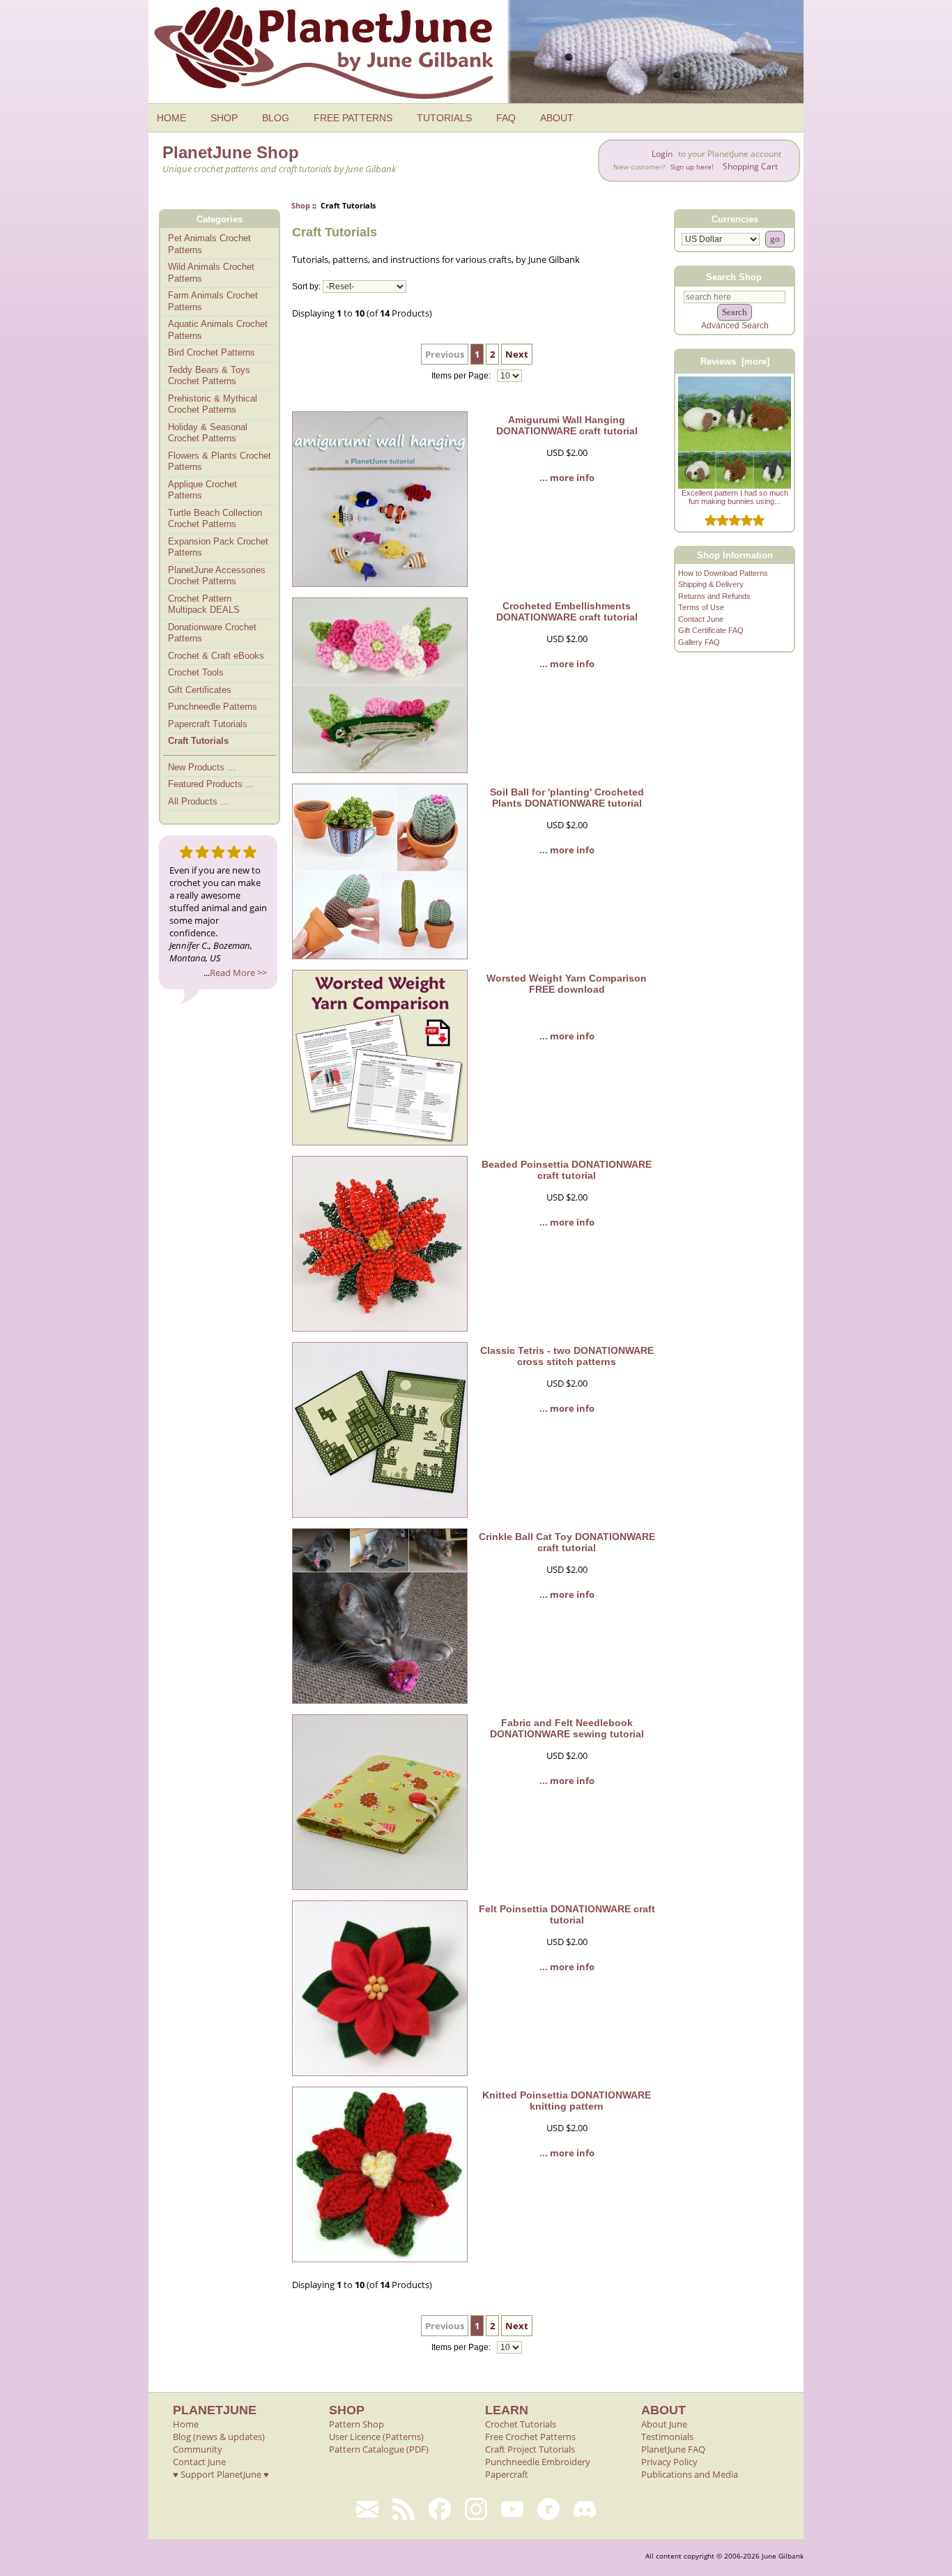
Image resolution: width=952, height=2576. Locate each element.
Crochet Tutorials (521, 2424)
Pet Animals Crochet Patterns (209, 244)
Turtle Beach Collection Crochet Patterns (215, 519)
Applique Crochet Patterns (202, 490)
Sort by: (306, 287)
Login (662, 154)
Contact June (701, 619)
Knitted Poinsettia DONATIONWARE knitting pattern (567, 2101)
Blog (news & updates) (219, 2437)
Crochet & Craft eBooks (216, 656)
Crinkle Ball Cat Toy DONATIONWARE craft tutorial (567, 1542)
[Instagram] (476, 2509)
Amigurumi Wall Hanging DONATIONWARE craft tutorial (567, 425)
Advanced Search (735, 326)
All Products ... (198, 801)
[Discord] (585, 2509)
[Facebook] (440, 2509)
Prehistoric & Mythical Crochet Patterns (213, 404)
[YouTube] (512, 2509)
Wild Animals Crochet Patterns (211, 273)
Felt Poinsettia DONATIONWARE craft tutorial (567, 1914)
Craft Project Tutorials (530, 2449)
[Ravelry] (548, 2509)
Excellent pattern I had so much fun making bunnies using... (735, 497)
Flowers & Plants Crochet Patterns (220, 462)
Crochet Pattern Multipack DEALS (204, 604)
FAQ (506, 118)
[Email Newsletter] (367, 2509)
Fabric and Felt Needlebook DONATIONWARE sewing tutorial (567, 1728)
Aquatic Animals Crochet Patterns (218, 330)
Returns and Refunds (714, 596)
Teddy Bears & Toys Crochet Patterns (209, 376)
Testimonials (667, 2437)
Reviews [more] (735, 361)
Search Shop (734, 276)
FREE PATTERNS (353, 118)
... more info (567, 478)
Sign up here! (692, 167)
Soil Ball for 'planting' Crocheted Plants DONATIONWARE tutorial (567, 798)
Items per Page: (462, 376)
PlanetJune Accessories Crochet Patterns (217, 576)
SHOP (224, 118)
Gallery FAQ (699, 642)
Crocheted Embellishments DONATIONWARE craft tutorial (567, 611)
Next (517, 354)
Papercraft (507, 2474)
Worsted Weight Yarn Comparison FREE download (567, 984)
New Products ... (202, 767)
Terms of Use (701, 607)
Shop (301, 205)
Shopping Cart (750, 166)
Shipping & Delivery (711, 584)
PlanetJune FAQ (673, 2449)
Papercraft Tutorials (208, 724)
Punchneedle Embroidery (538, 2462)
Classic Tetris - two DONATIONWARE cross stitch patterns (567, 1356)
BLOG (276, 118)
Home (186, 2424)
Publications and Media (690, 2474)
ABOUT (557, 118)
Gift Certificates (200, 690)
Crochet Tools (196, 672)
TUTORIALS (444, 118)
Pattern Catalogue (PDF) (379, 2449)
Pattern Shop (356, 2424)
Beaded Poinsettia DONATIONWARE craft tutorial (567, 1170)
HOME (171, 118)
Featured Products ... (211, 784)
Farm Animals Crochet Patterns (213, 301)
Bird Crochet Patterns (212, 352)
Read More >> (238, 973)
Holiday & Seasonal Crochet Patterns (208, 433)
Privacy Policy (669, 2462)
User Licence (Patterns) (376, 2437)
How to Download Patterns (723, 573)
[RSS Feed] (404, 2509)
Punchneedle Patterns (213, 707)
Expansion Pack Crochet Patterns (218, 547)
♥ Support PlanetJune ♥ (221, 2474)
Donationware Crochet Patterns (212, 633)
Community (198, 2449)
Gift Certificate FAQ (711, 630)
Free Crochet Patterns (530, 2437)
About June (664, 2424)
